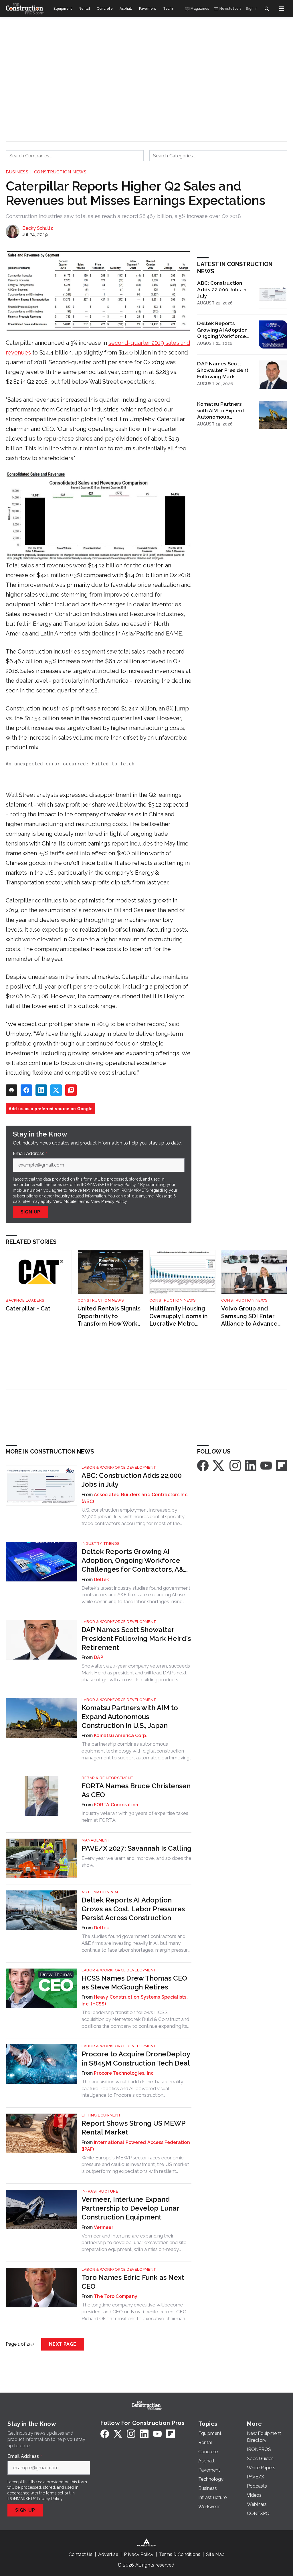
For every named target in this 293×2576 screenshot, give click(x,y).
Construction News (60, 172)
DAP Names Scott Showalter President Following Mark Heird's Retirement (223, 370)
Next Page (63, 2344)
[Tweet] (56, 1090)
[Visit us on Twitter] (219, 1465)
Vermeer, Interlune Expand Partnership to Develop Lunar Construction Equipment (130, 2208)
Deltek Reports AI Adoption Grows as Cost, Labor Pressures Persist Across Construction (133, 1909)
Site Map (215, 2554)
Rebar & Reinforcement (108, 1778)
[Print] (11, 1090)
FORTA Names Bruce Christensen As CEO (136, 1790)
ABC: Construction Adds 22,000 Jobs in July (222, 289)
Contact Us (81, 2554)
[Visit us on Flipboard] (282, 1465)
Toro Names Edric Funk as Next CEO (133, 2282)
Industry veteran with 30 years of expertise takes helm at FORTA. (135, 1817)
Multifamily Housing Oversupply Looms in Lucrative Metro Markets (179, 1316)
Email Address (30, 1154)
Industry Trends (101, 1544)
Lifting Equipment (101, 2115)
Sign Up (31, 1212)
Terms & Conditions (180, 2554)
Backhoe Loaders (25, 1300)
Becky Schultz (38, 228)
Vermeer (104, 2227)
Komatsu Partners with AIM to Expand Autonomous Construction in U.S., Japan (222, 411)
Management (96, 1840)
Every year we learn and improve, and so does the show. (136, 1862)
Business (17, 172)
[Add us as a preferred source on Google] (71, 1090)
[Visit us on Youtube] (266, 1465)
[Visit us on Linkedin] (251, 1465)
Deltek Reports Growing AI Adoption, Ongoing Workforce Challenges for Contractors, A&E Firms (223, 330)
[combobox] (75, 156)
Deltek (102, 1580)
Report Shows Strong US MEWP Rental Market (133, 2128)
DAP (99, 1657)
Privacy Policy (114, 1201)
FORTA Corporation (116, 1805)
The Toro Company (116, 2296)
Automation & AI (100, 1892)
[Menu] (282, 9)
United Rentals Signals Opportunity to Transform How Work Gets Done (109, 1316)
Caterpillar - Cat (28, 1308)
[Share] (26, 1090)
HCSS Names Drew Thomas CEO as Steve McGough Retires (134, 1983)
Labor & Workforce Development (119, 1467)
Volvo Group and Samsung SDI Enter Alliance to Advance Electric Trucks (249, 1316)
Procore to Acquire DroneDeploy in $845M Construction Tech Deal (136, 2058)
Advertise (108, 2554)
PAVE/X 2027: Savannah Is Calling (136, 1848)
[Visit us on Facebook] (203, 1465)
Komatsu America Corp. (120, 1736)
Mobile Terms (76, 1201)
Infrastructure (100, 2191)
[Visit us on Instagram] (235, 1465)
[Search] (267, 9)
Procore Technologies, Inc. (124, 2073)
